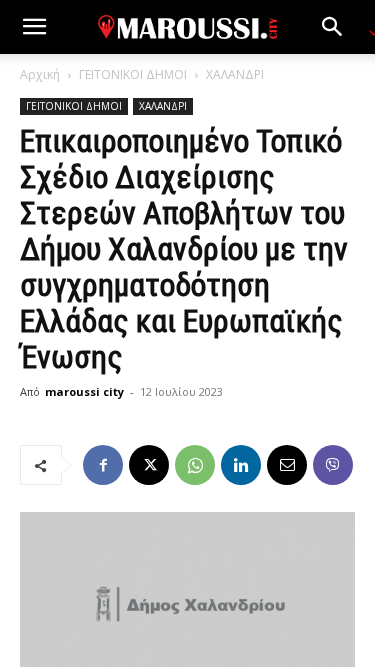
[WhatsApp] (195, 465)
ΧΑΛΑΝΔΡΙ (235, 74)
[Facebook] (103, 465)
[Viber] (333, 465)
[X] (149, 465)
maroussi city (84, 391)
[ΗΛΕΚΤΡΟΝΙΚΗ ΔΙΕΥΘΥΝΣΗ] (287, 465)
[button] (34, 27)
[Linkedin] (241, 465)
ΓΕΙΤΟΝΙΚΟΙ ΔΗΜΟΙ (133, 74)
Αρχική (40, 74)
